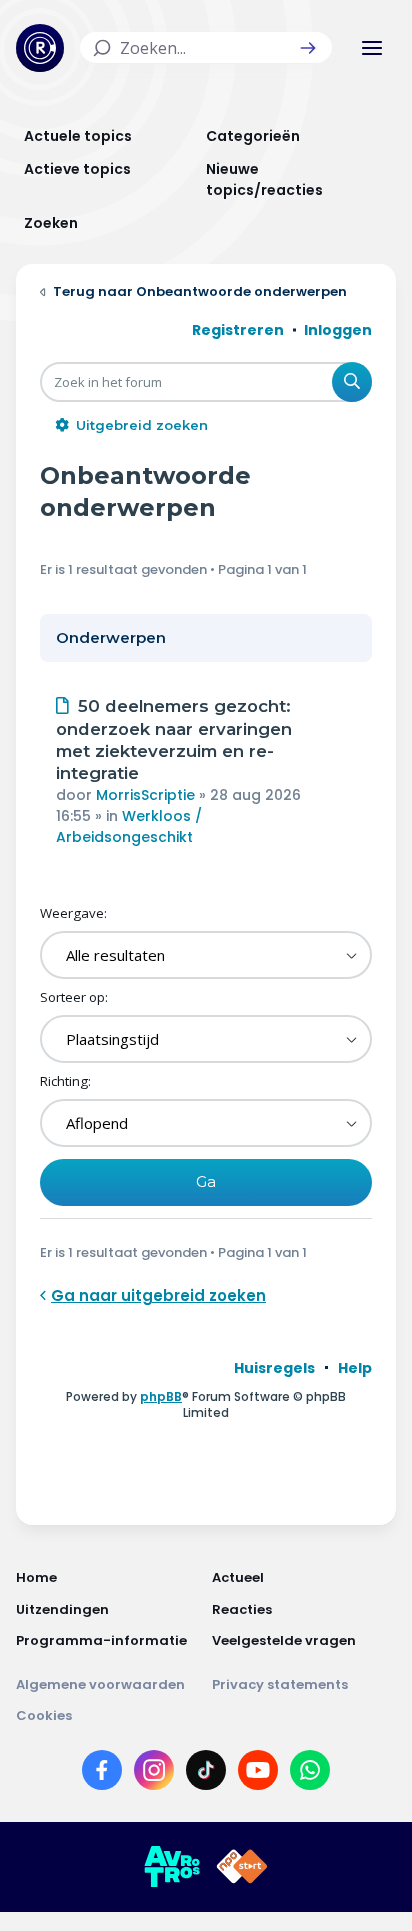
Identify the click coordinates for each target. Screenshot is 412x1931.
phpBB (161, 1396)
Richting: (65, 1081)
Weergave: (73, 913)
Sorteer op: (74, 997)
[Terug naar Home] (40, 48)
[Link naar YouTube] (258, 1774)
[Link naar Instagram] (154, 1774)
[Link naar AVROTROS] (172, 1867)
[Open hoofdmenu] (372, 48)
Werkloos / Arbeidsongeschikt (129, 826)
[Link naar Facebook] (102, 1774)
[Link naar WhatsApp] (310, 1774)
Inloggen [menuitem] (338, 330)
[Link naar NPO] (242, 1867)
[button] (308, 48)
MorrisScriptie (145, 795)
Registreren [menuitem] (238, 330)
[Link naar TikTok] (206, 1774)
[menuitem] (274, 1368)
